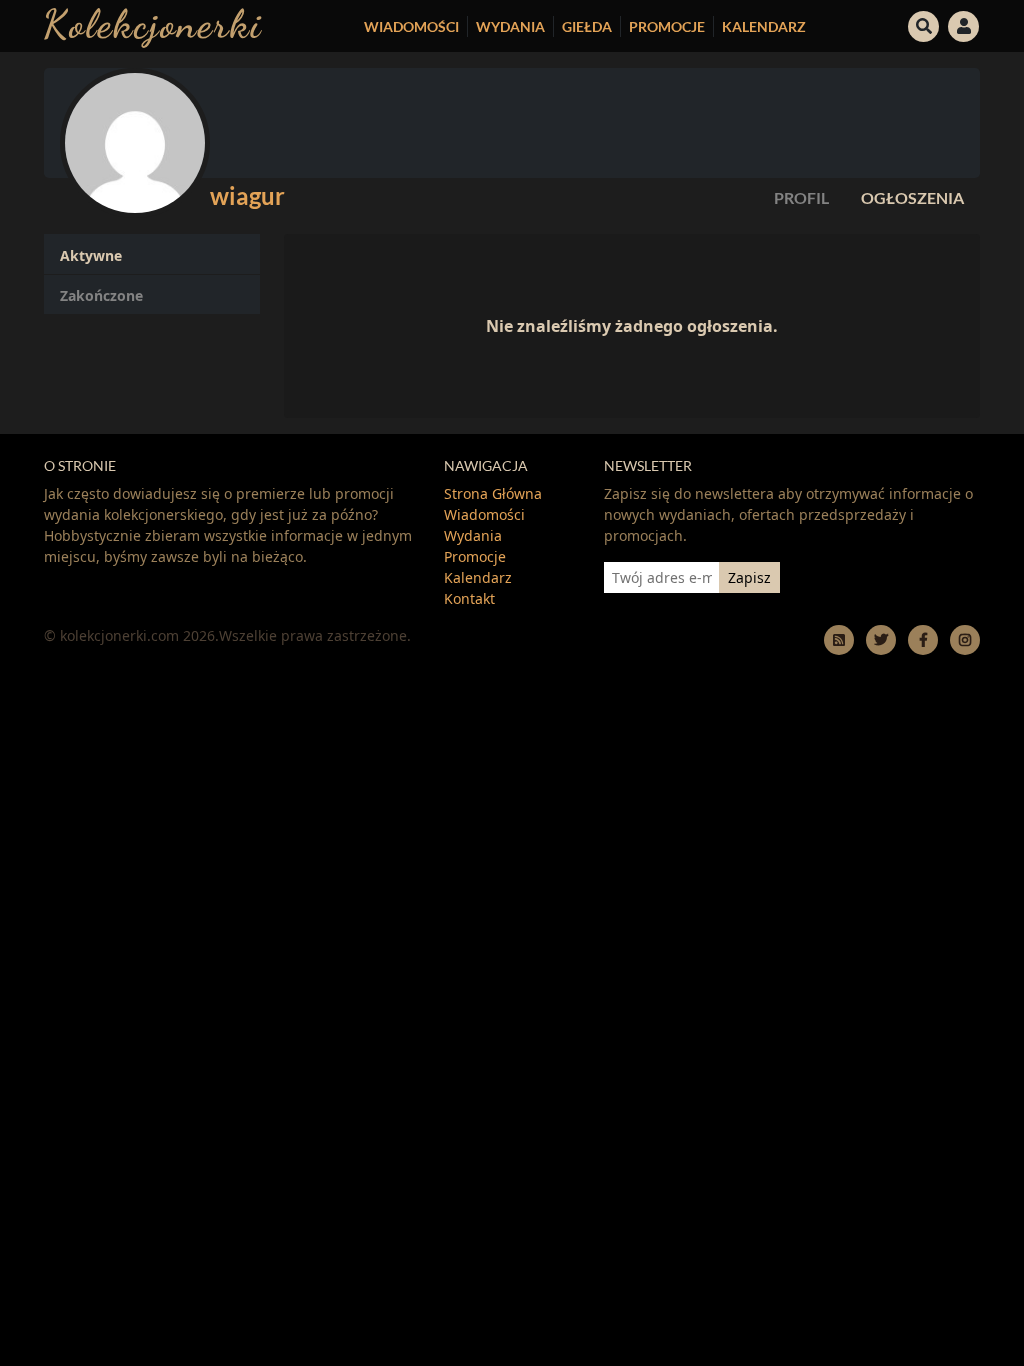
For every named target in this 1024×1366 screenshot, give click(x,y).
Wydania (510, 26)
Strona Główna (493, 493)
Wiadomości (411, 26)
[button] (924, 24)
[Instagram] (965, 639)
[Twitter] (881, 639)
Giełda (587, 26)
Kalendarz (764, 26)
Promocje (667, 26)
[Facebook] (923, 639)
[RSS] (839, 639)
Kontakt (469, 598)
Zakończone (101, 295)
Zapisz (749, 577)
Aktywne (91, 255)
